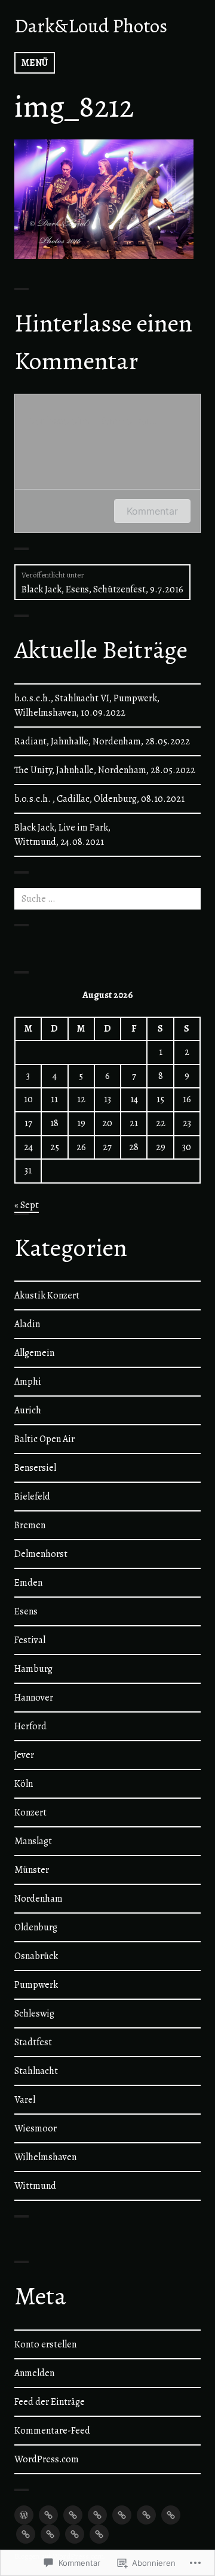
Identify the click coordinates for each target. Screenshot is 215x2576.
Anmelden (34, 2373)
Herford (30, 1726)
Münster (32, 1870)
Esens (26, 1611)
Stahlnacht (36, 2071)
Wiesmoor (36, 2128)
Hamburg (33, 1669)
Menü (35, 63)
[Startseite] (24, 2515)
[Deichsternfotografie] (75, 2534)
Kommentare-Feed (52, 2431)
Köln (24, 1784)
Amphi (28, 1382)
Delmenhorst (41, 1554)
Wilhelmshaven (45, 2157)
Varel (25, 2100)
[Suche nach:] (107, 899)
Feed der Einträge (50, 2402)
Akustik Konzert (47, 1295)
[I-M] (97, 2515)
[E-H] (73, 2515)
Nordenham (39, 1899)
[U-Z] (146, 2515)
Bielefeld (32, 1497)
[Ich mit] (26, 2534)
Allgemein (34, 1353)
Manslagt (33, 1841)
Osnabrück (36, 1956)
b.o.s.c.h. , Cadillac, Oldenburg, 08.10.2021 (99, 799)
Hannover (34, 1698)
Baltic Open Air (44, 1439)
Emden (28, 1583)
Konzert (30, 1812)
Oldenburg (36, 1927)
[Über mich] (171, 2515)
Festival (30, 1640)
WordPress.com (47, 2459)
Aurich (28, 1410)
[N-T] (122, 2515)
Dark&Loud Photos (91, 26)
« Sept (27, 1205)
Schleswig (34, 2014)
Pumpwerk (36, 1985)
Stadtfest (33, 2042)
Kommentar (152, 511)
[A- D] (48, 2515)
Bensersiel (35, 1468)
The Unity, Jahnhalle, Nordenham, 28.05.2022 (105, 770)
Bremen (30, 1525)
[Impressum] (99, 2534)
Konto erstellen (45, 2344)
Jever (24, 1755)
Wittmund (35, 2186)
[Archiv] (50, 2534)
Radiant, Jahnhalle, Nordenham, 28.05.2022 (102, 741)
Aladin (27, 1324)
